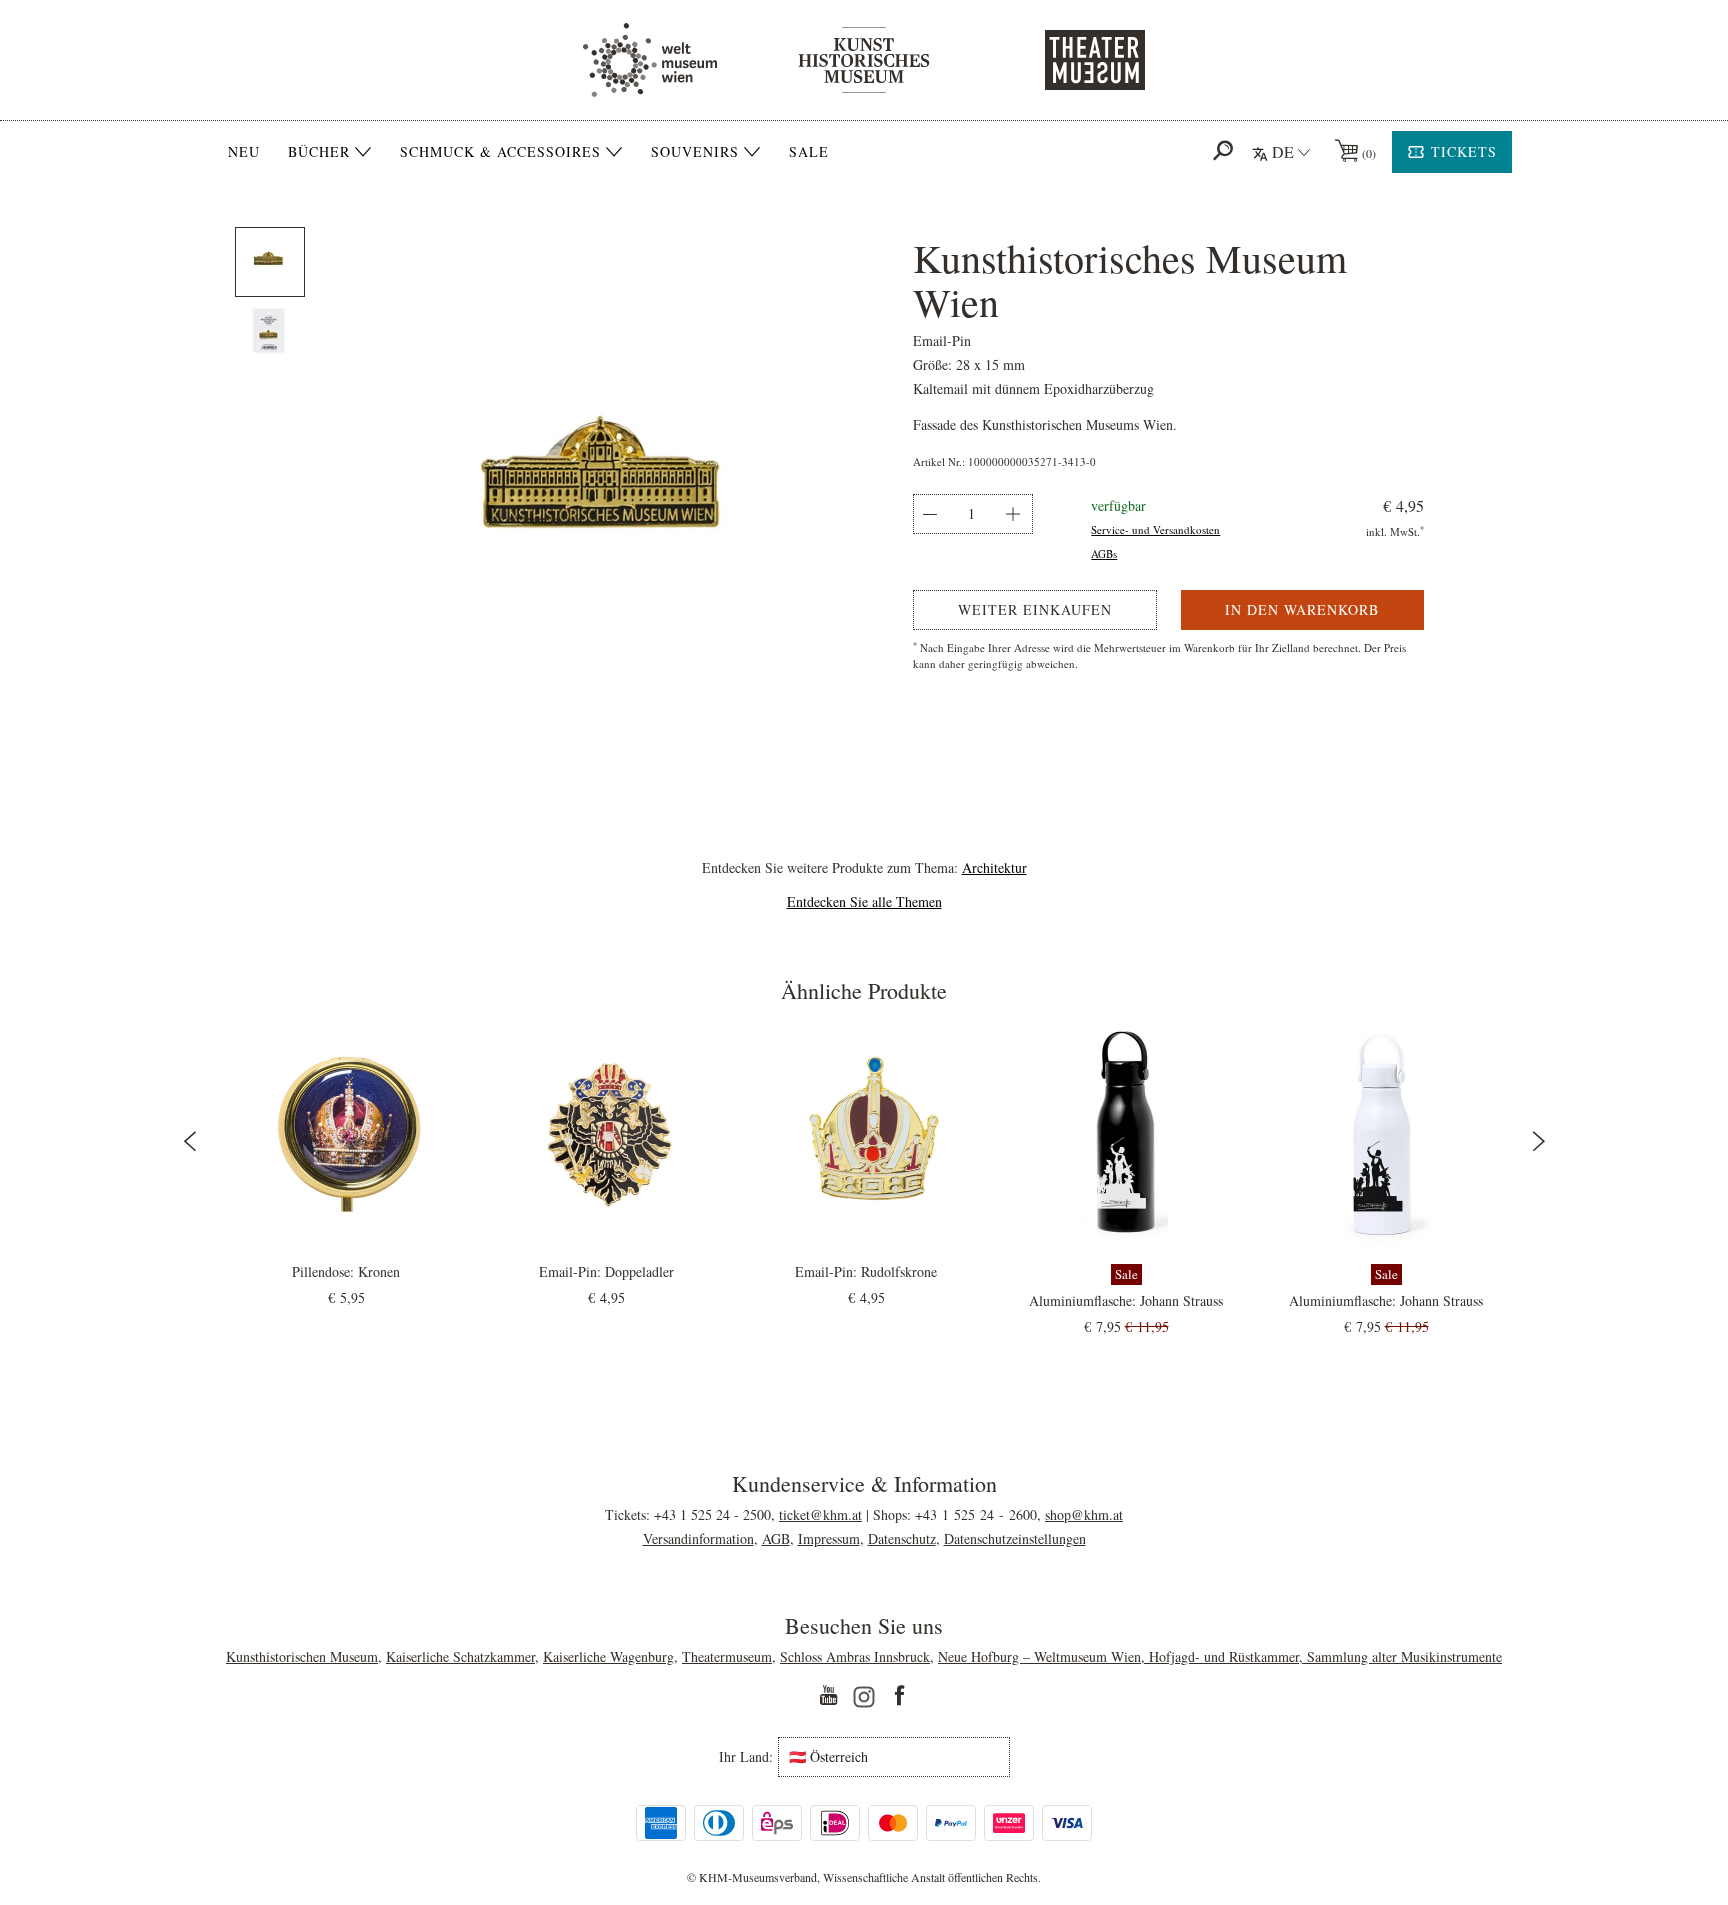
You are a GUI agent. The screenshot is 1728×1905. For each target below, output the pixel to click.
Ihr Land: (746, 1757)
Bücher (319, 152)
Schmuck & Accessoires (500, 152)
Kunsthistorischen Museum (302, 1656)
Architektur (994, 867)
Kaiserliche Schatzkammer (460, 1656)
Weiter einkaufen (1035, 609)
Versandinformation (698, 1538)
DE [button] (1283, 151)
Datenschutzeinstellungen (1015, 1538)
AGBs (1104, 553)
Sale (809, 151)
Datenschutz (902, 1538)
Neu (244, 151)
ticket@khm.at (820, 1514)
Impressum (829, 1538)
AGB (776, 1538)
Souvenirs (695, 152)
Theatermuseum (727, 1656)
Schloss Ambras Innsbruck (855, 1656)
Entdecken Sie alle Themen (864, 901)
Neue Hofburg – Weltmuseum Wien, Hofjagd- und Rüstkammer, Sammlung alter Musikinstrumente (1220, 1656)
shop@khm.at (1084, 1514)
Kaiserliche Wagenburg (608, 1656)
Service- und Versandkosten (1155, 529)
